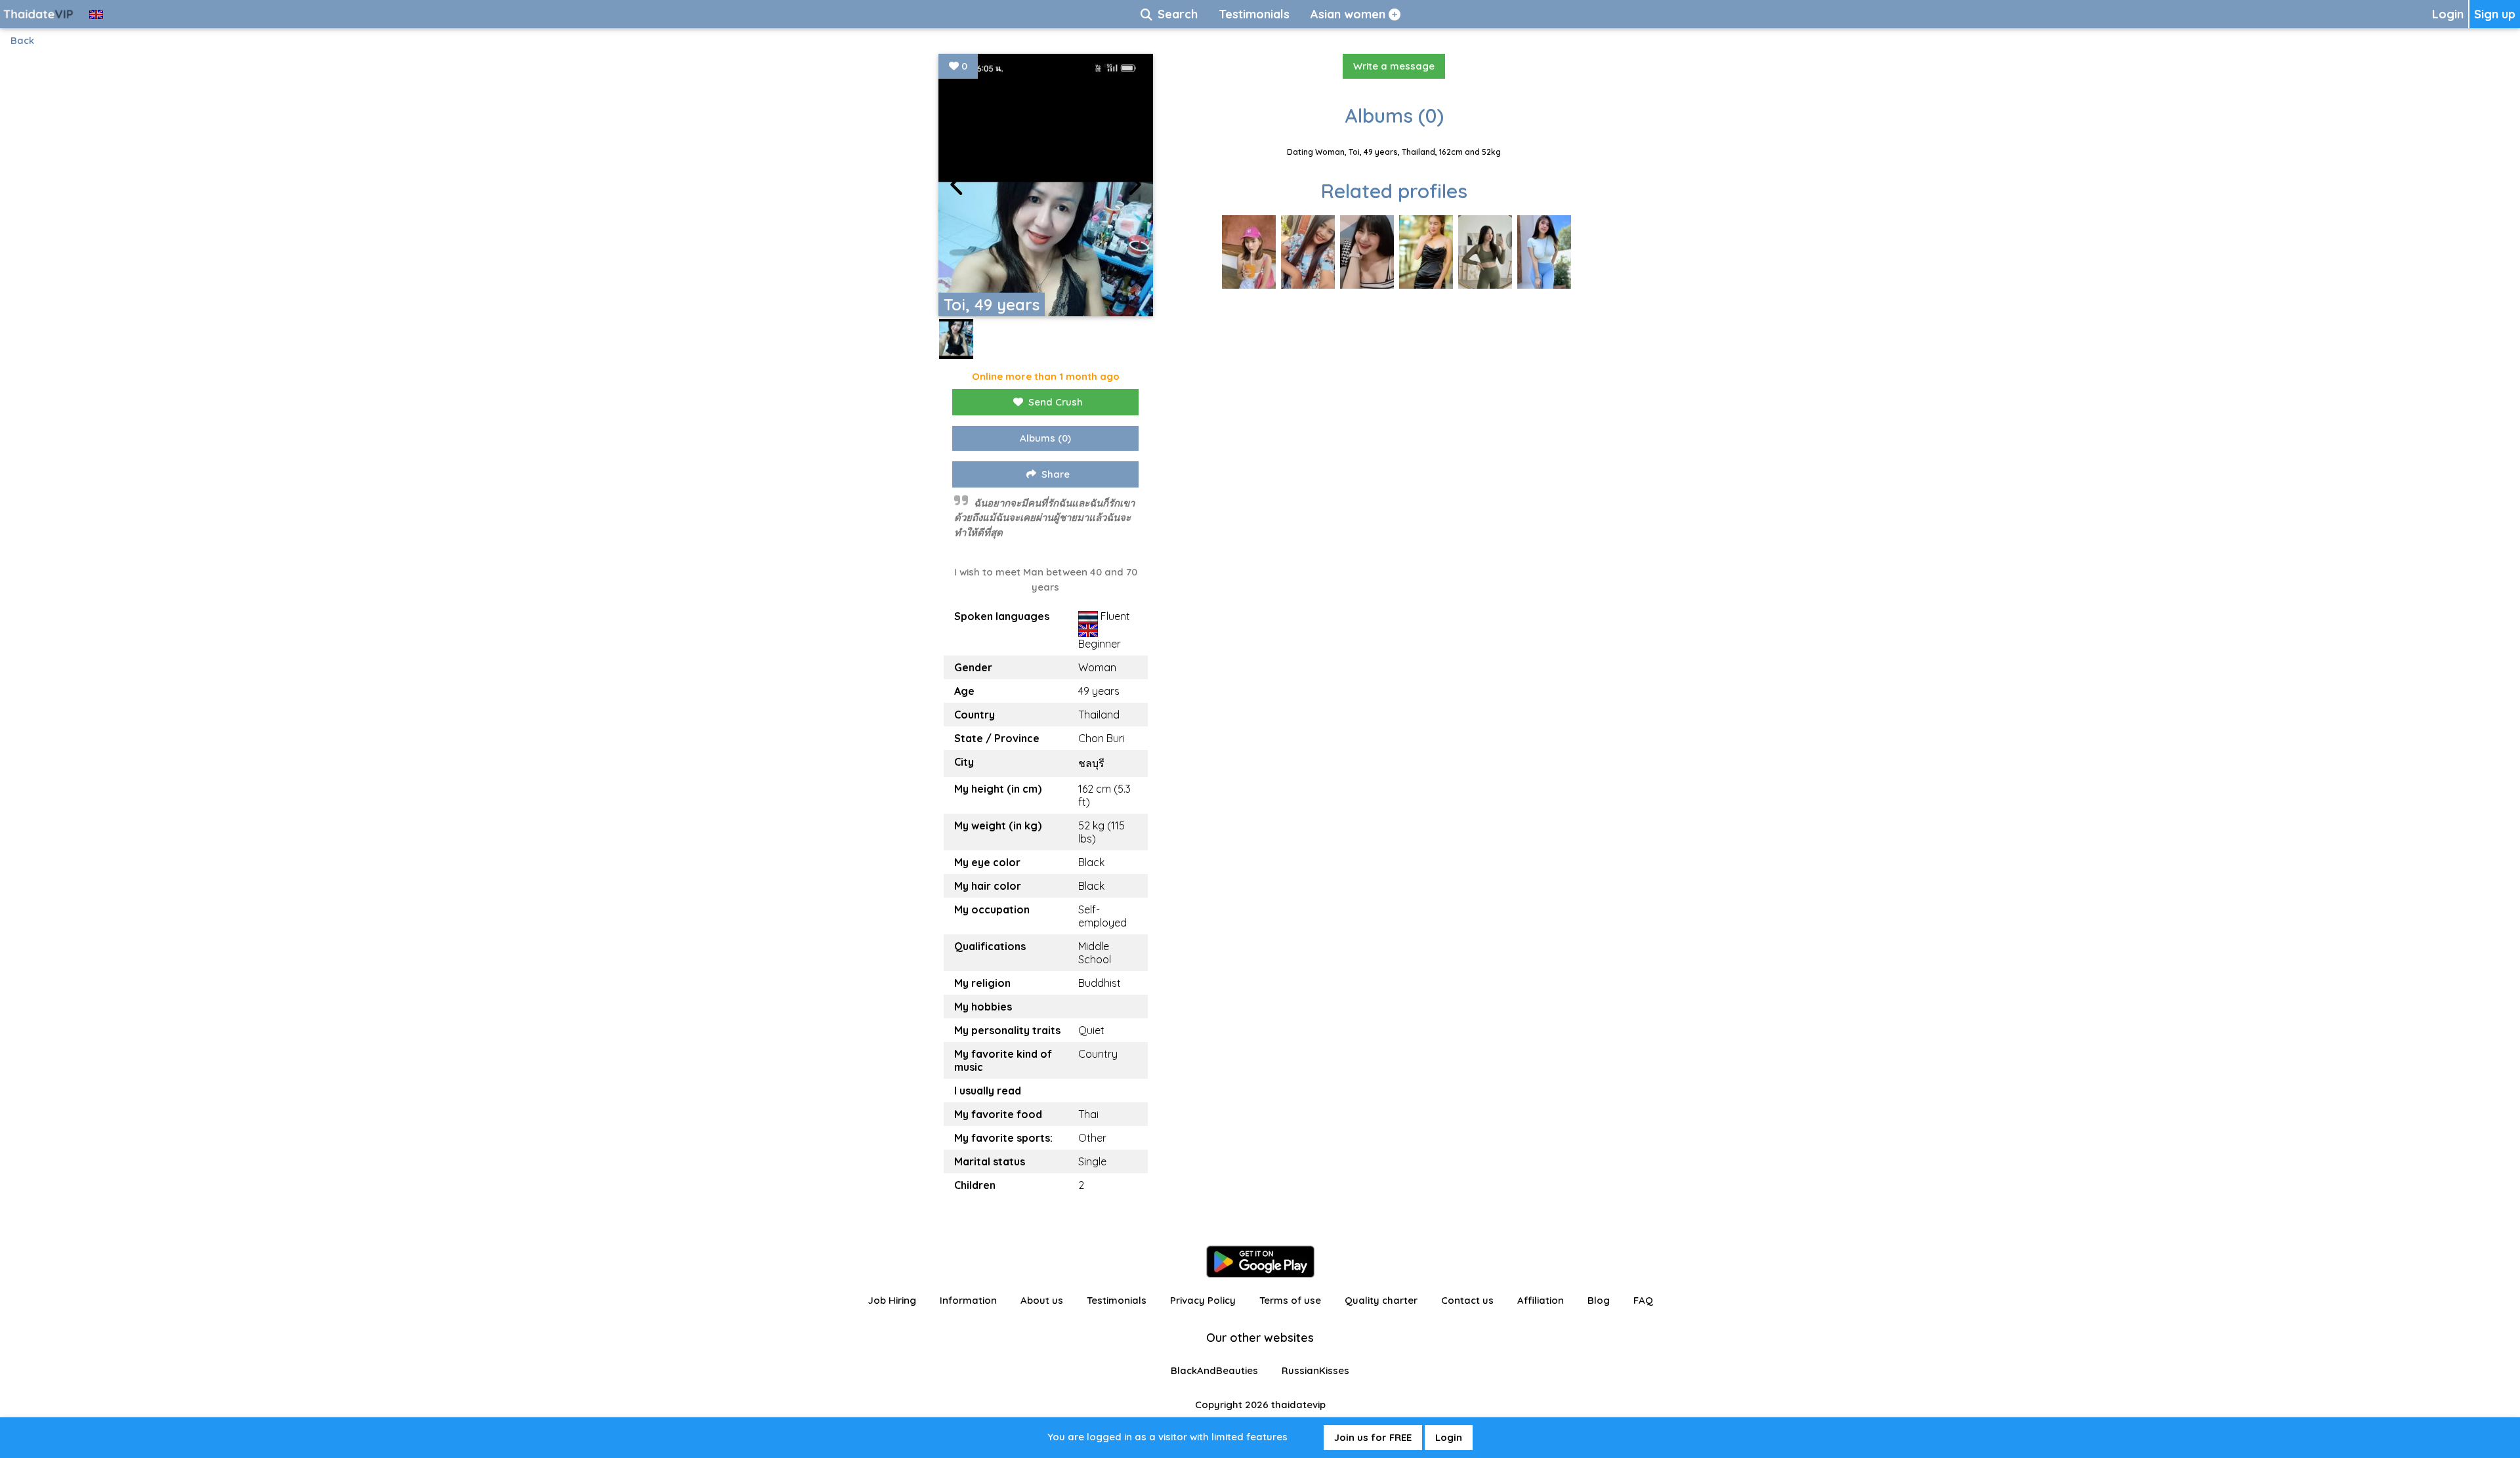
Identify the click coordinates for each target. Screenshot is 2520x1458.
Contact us (1467, 1300)
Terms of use (1290, 1300)
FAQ (1643, 1300)
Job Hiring (892, 1300)
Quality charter (1381, 1300)
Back (22, 40)
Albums (1045, 438)
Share (1056, 474)
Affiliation (1541, 1300)
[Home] (39, 14)
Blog (1599, 1300)
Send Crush (1056, 402)
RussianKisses (1315, 1370)
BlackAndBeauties (1214, 1370)
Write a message (1394, 66)
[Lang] (96, 14)
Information (968, 1300)
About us (1042, 1300)
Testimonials (1117, 1300)
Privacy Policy (1203, 1300)
